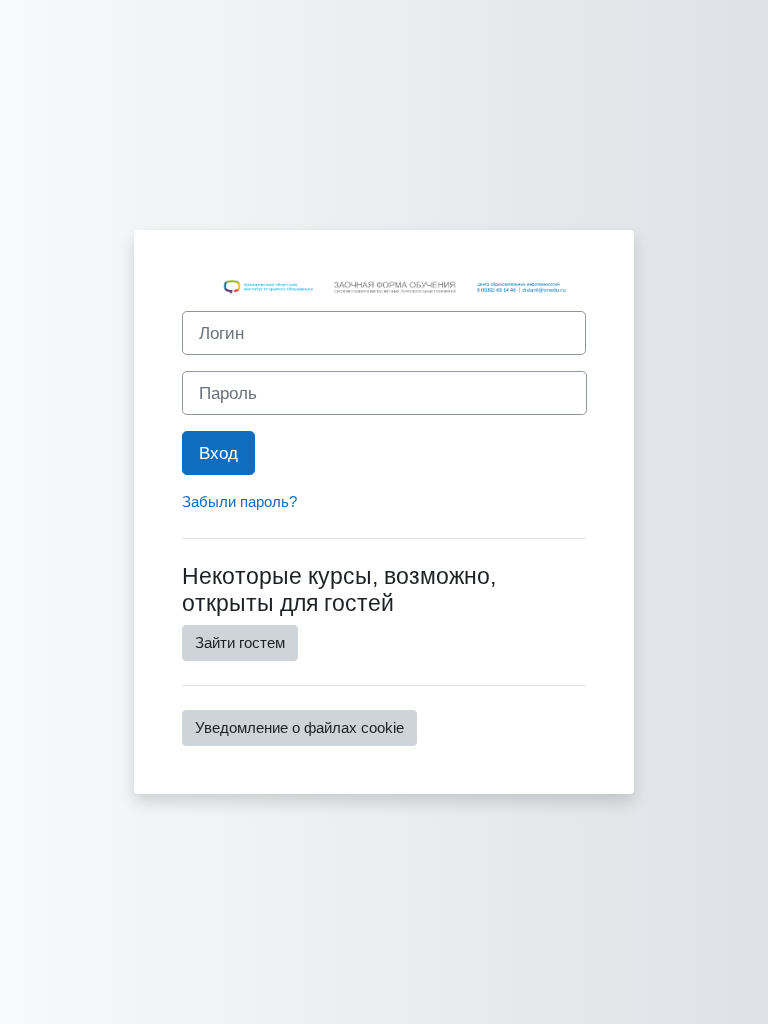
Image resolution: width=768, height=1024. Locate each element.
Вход (218, 453)
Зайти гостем (240, 643)
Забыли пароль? (239, 502)
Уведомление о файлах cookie (299, 728)
